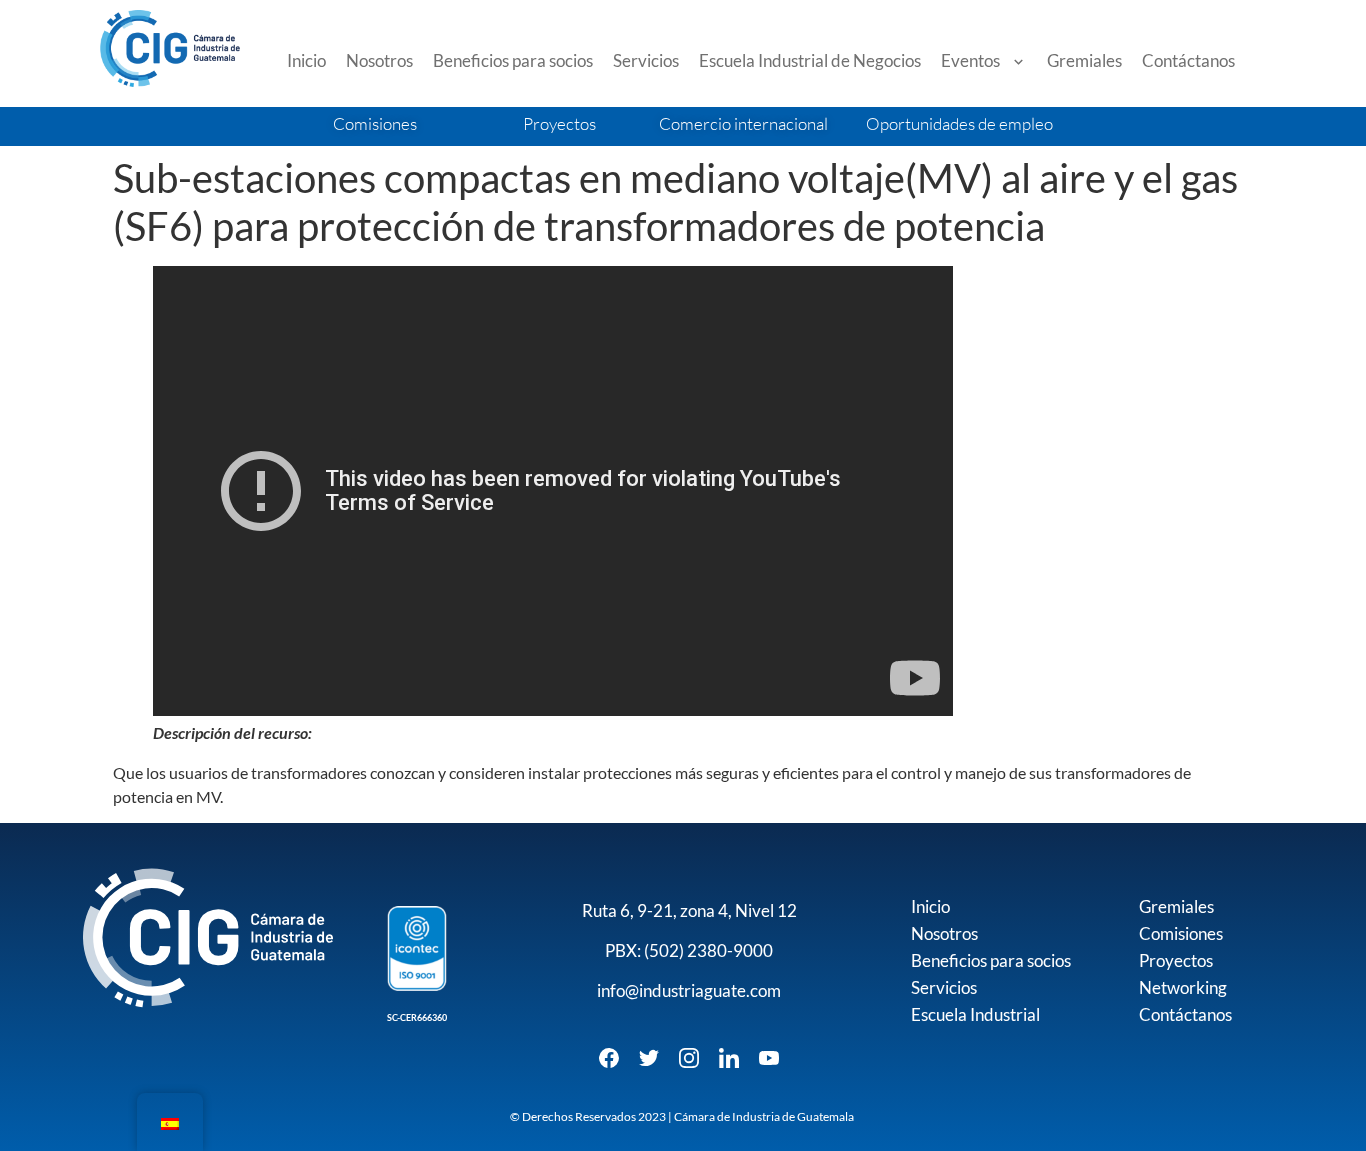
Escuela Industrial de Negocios (810, 60)
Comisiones (1181, 933)
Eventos (970, 60)
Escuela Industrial (975, 1014)
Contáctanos (1188, 60)
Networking (1183, 987)
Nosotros (379, 60)
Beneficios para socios (513, 60)
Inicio (306, 60)
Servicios (646, 60)
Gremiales (1084, 60)
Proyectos (1176, 960)
